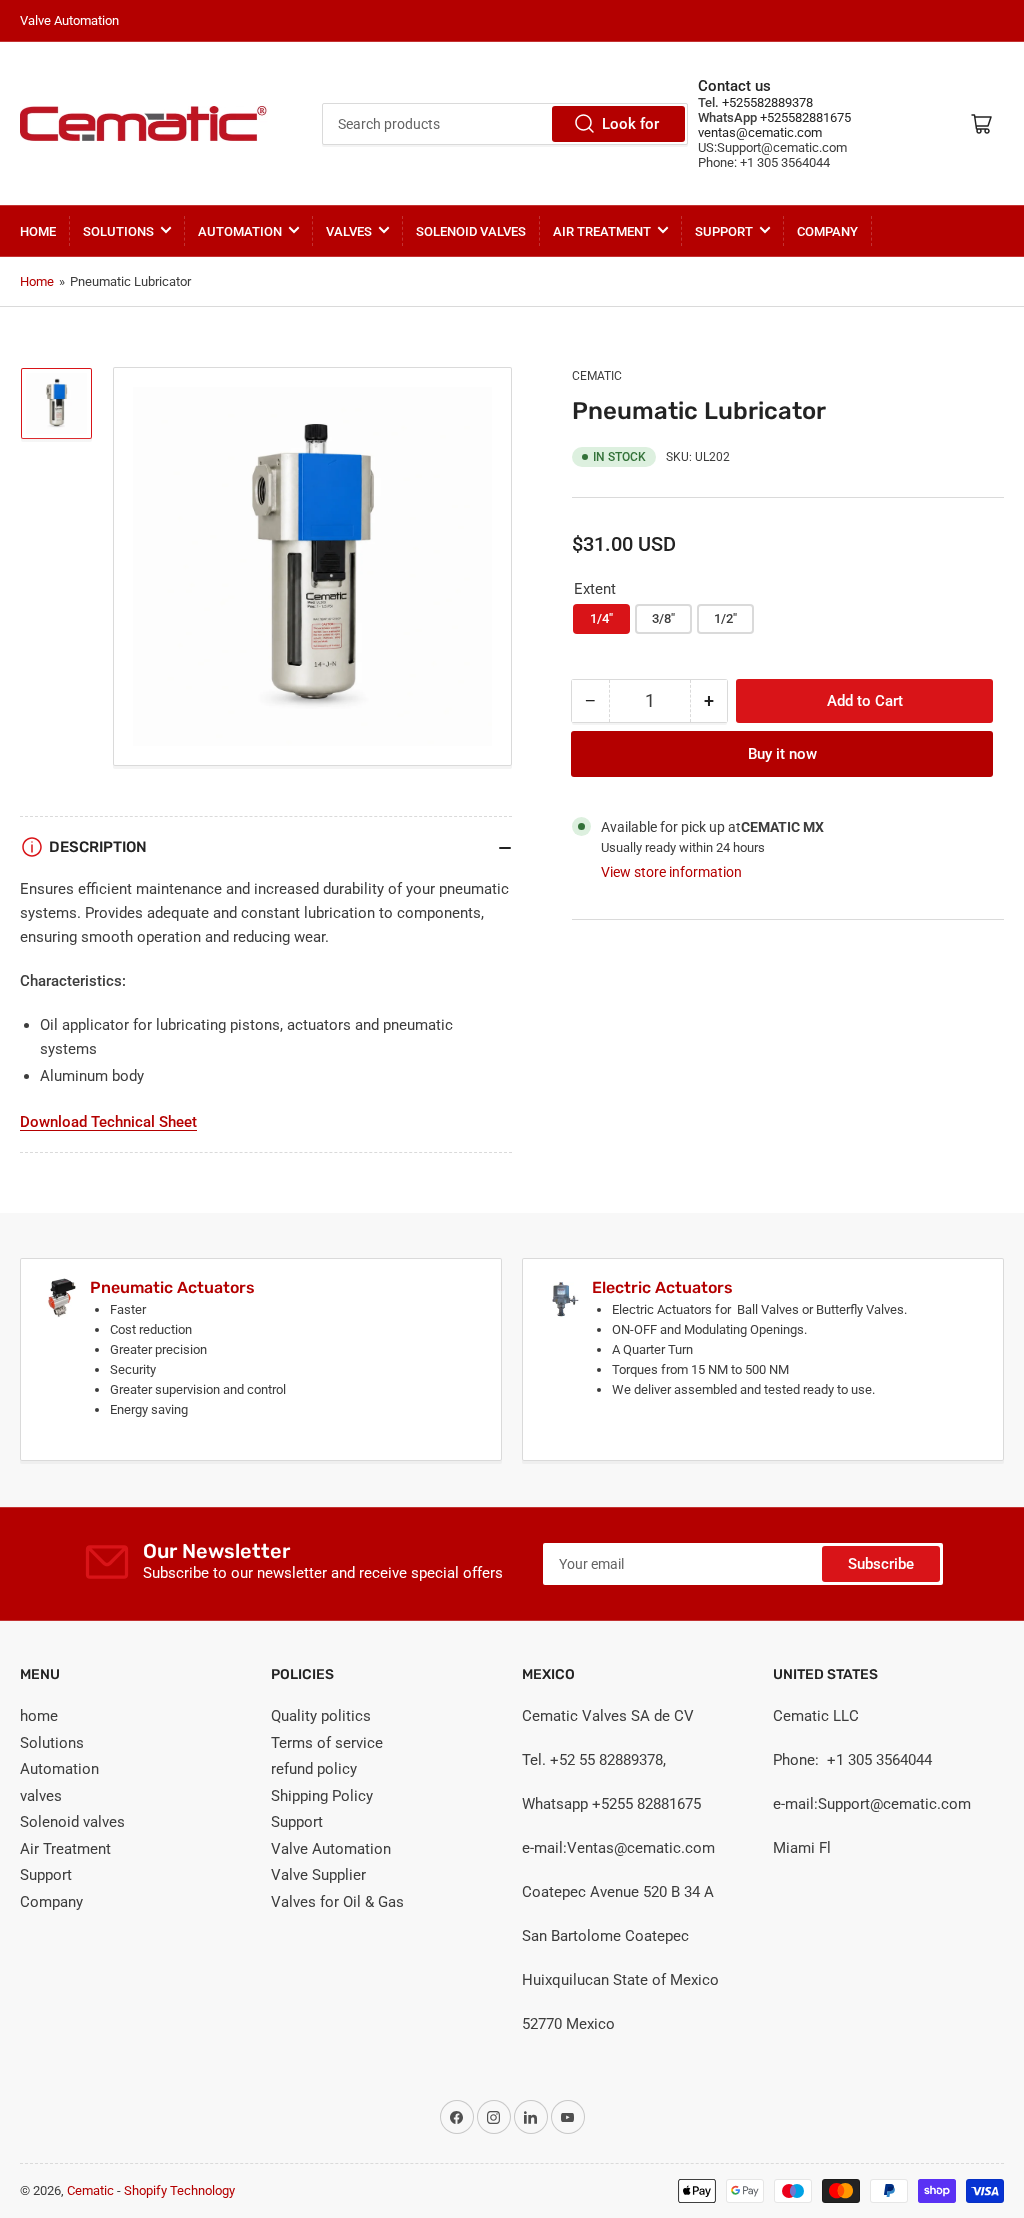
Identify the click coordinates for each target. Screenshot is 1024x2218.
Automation (240, 231)
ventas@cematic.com (760, 132)
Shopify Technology (179, 2190)
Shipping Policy (322, 1796)
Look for (630, 124)
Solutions (118, 231)
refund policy (314, 1769)
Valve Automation (331, 1849)
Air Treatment (602, 231)
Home (37, 281)
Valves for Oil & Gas (337, 1902)
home (38, 231)
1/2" (725, 618)
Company (827, 231)
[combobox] (505, 124)
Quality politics (321, 1716)
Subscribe (881, 1564)
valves (349, 231)
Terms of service (327, 1743)
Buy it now (782, 754)
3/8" (663, 618)
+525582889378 (766, 102)
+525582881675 (804, 117)
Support (724, 231)
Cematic (597, 376)
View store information (671, 872)
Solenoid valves (471, 231)
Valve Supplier (318, 1875)
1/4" (601, 618)
